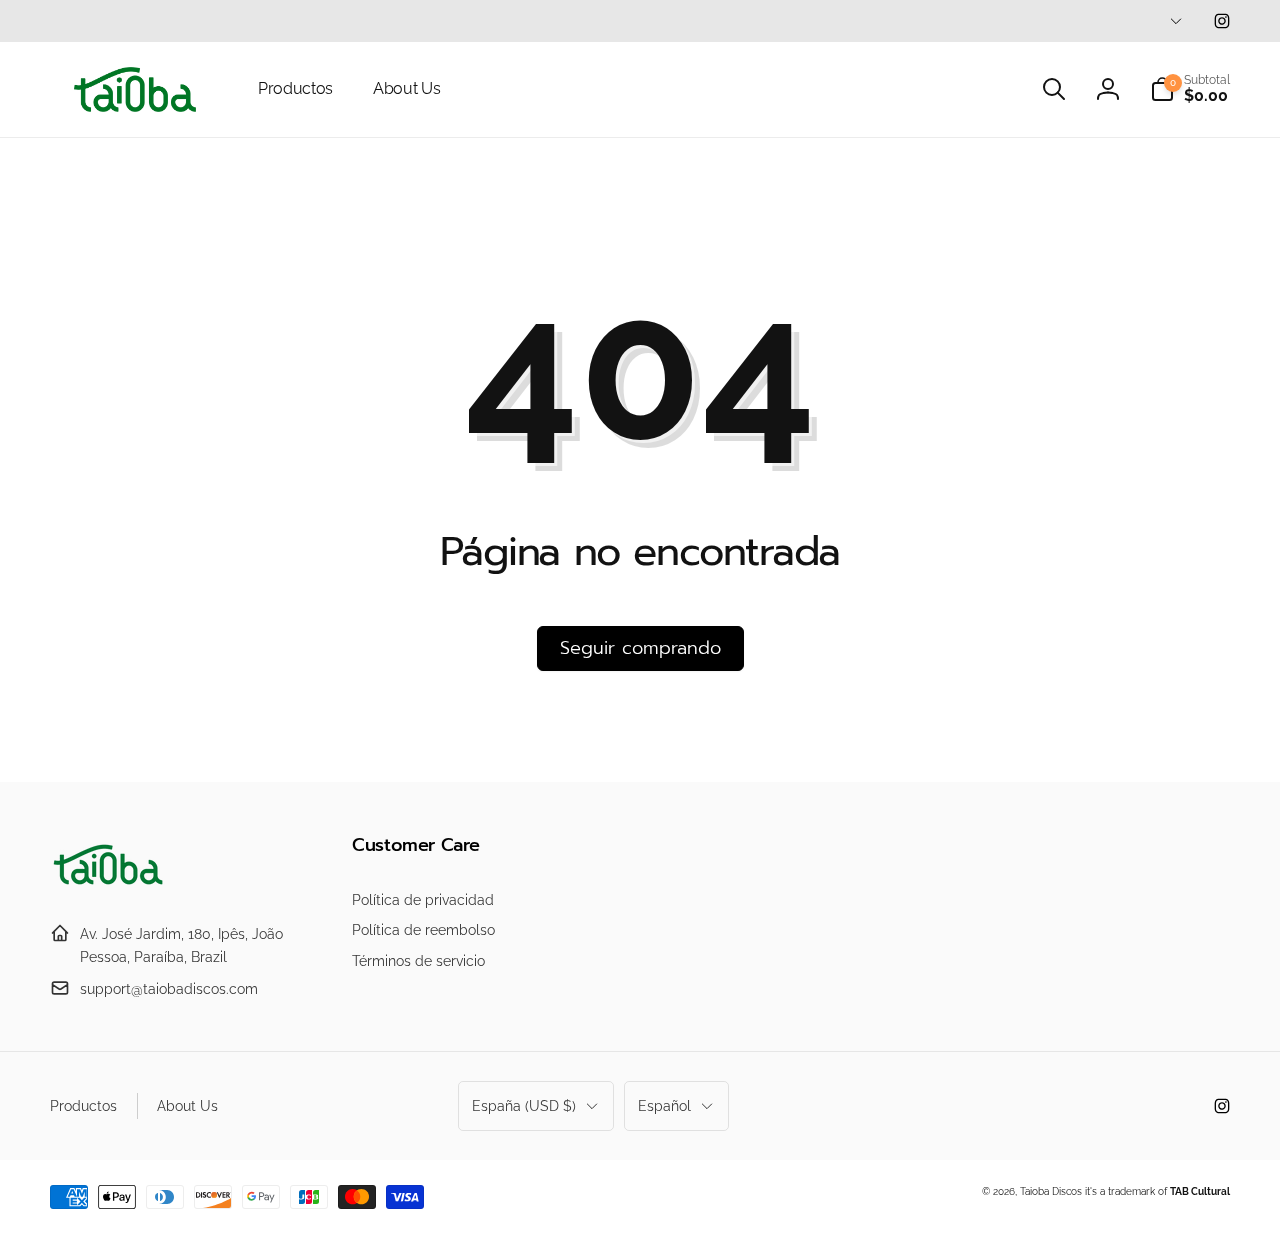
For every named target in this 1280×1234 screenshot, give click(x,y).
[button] (1054, 89)
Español (664, 1106)
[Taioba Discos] (110, 885)
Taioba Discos (1051, 1191)
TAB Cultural (1200, 1191)
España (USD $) (524, 1106)
